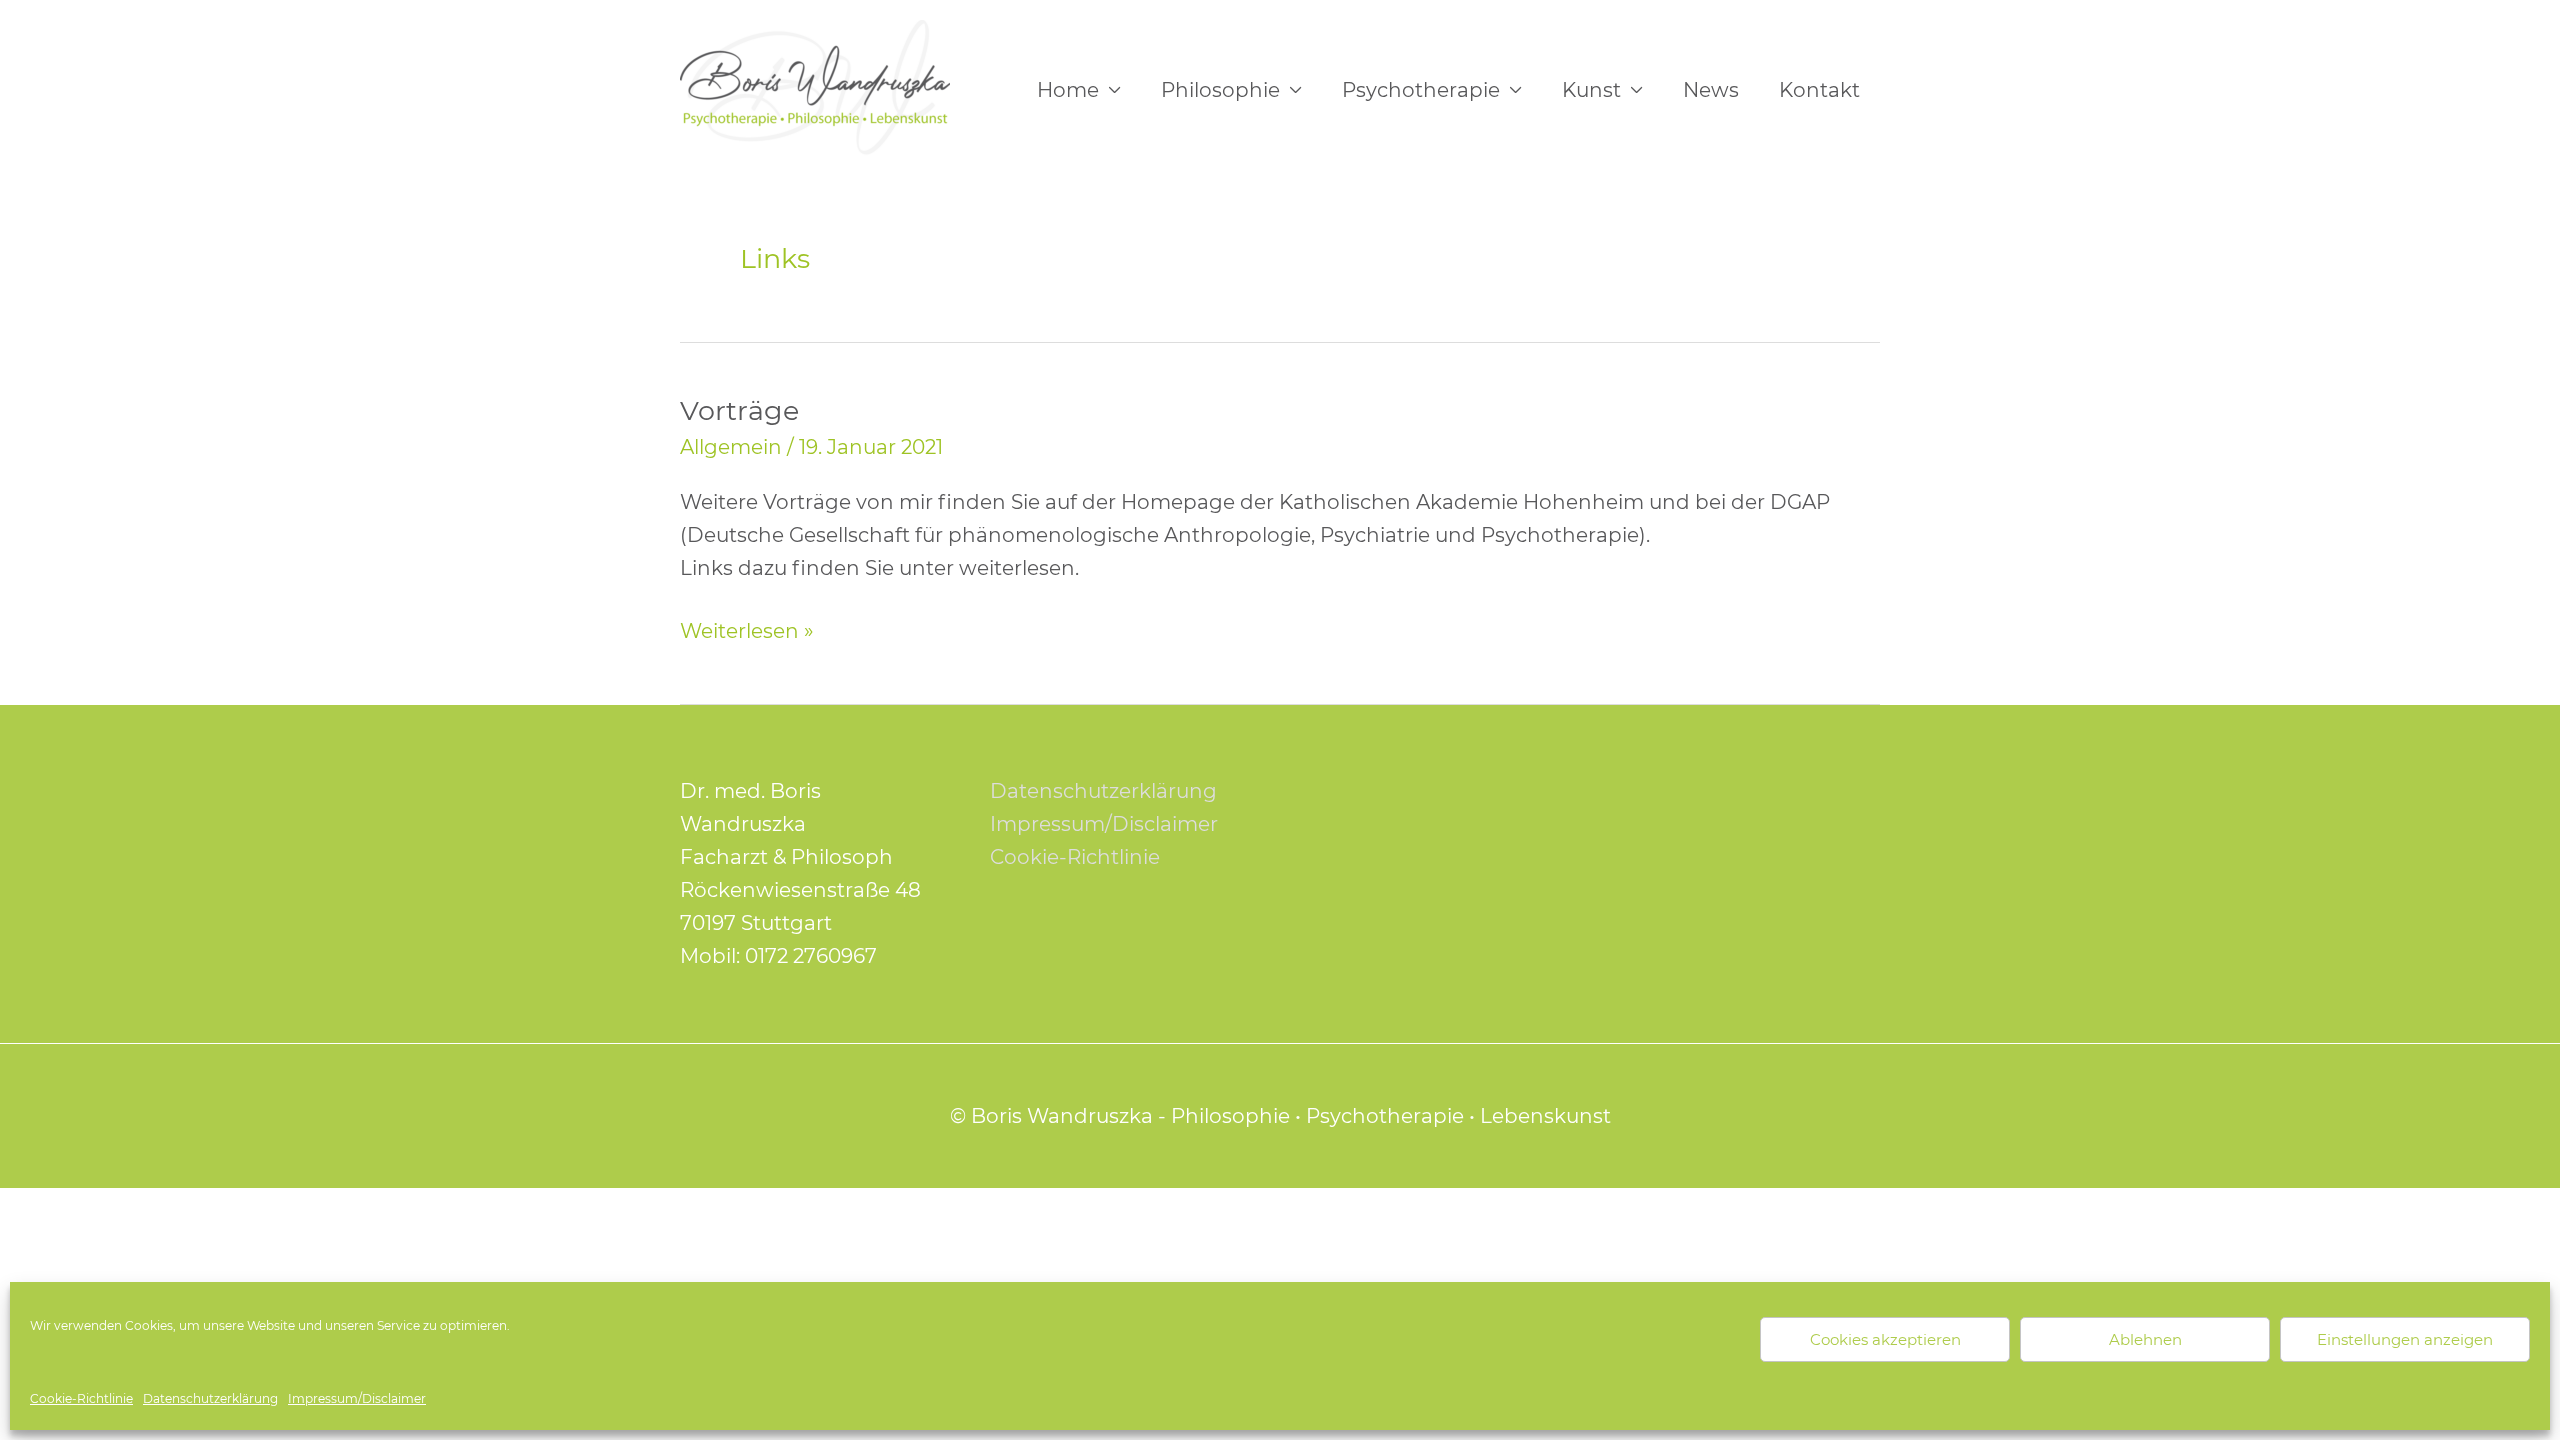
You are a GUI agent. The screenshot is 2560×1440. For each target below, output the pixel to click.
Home (1068, 90)
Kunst (1591, 90)
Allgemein (731, 447)
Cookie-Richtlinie (81, 1398)
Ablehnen (2145, 1339)
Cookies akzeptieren (1885, 1339)
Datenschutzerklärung (210, 1398)
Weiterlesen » (747, 629)
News (1711, 90)
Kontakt (1819, 90)
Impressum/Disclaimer (357, 1398)
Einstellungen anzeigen (2405, 1339)
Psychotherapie (1421, 90)
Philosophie (1220, 90)
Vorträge (739, 410)
